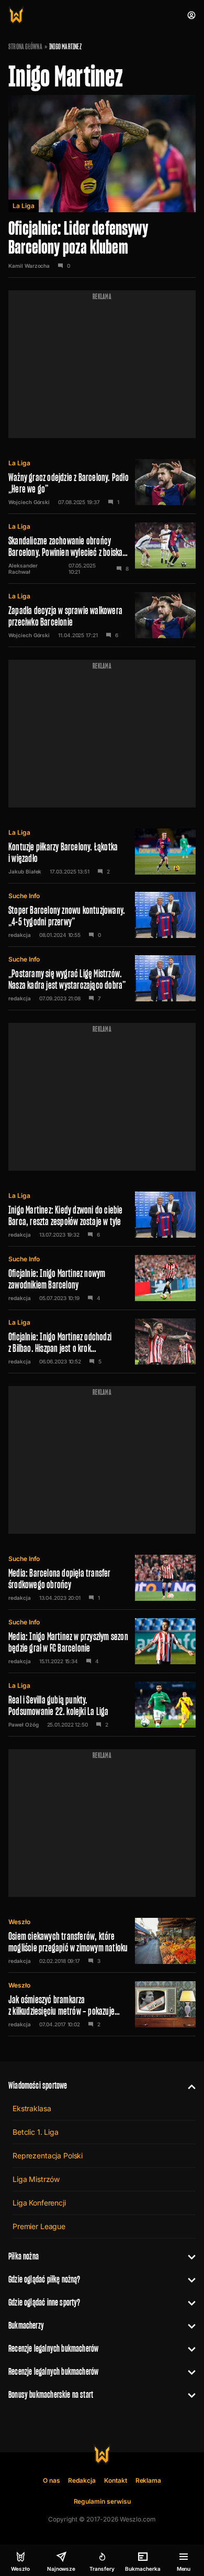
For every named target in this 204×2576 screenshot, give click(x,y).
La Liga (24, 206)
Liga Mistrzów (36, 2179)
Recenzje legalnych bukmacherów (53, 2348)
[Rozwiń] (188, 2086)
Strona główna (25, 47)
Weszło (19, 1922)
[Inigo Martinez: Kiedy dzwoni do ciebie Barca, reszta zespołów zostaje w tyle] (102, 1215)
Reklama (149, 2480)
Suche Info (24, 896)
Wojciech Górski (29, 502)
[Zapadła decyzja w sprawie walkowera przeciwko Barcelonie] (102, 615)
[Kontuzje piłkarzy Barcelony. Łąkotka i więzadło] (102, 852)
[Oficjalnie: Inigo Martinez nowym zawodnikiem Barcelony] (102, 1278)
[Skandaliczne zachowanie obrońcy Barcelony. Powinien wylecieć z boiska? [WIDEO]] (102, 549)
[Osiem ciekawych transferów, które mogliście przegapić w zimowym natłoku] (102, 1941)
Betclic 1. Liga (36, 2132)
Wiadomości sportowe (38, 2085)
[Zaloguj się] (191, 15)
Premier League (39, 2226)
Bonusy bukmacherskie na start (51, 2394)
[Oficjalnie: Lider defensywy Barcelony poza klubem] (102, 186)
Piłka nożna (24, 2256)
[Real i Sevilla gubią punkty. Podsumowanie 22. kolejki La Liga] (102, 1705)
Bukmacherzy (26, 2325)
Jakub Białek (25, 871)
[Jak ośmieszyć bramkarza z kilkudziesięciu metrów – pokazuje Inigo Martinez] (102, 2004)
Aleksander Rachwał (23, 569)
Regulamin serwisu (102, 2501)
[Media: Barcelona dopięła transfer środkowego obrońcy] (102, 1578)
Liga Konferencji (39, 2203)
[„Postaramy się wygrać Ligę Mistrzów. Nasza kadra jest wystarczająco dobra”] (102, 978)
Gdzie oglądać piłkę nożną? (44, 2279)
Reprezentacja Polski (48, 2155)
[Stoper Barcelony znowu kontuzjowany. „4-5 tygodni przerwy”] (102, 915)
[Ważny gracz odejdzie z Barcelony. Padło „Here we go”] (102, 482)
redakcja (20, 935)
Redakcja (82, 2480)
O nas (52, 2480)
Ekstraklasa (32, 2108)
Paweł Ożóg (24, 1724)
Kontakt (116, 2480)
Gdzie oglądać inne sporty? (44, 2302)
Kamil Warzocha (29, 266)
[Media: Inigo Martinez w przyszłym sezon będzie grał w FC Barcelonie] (102, 1641)
